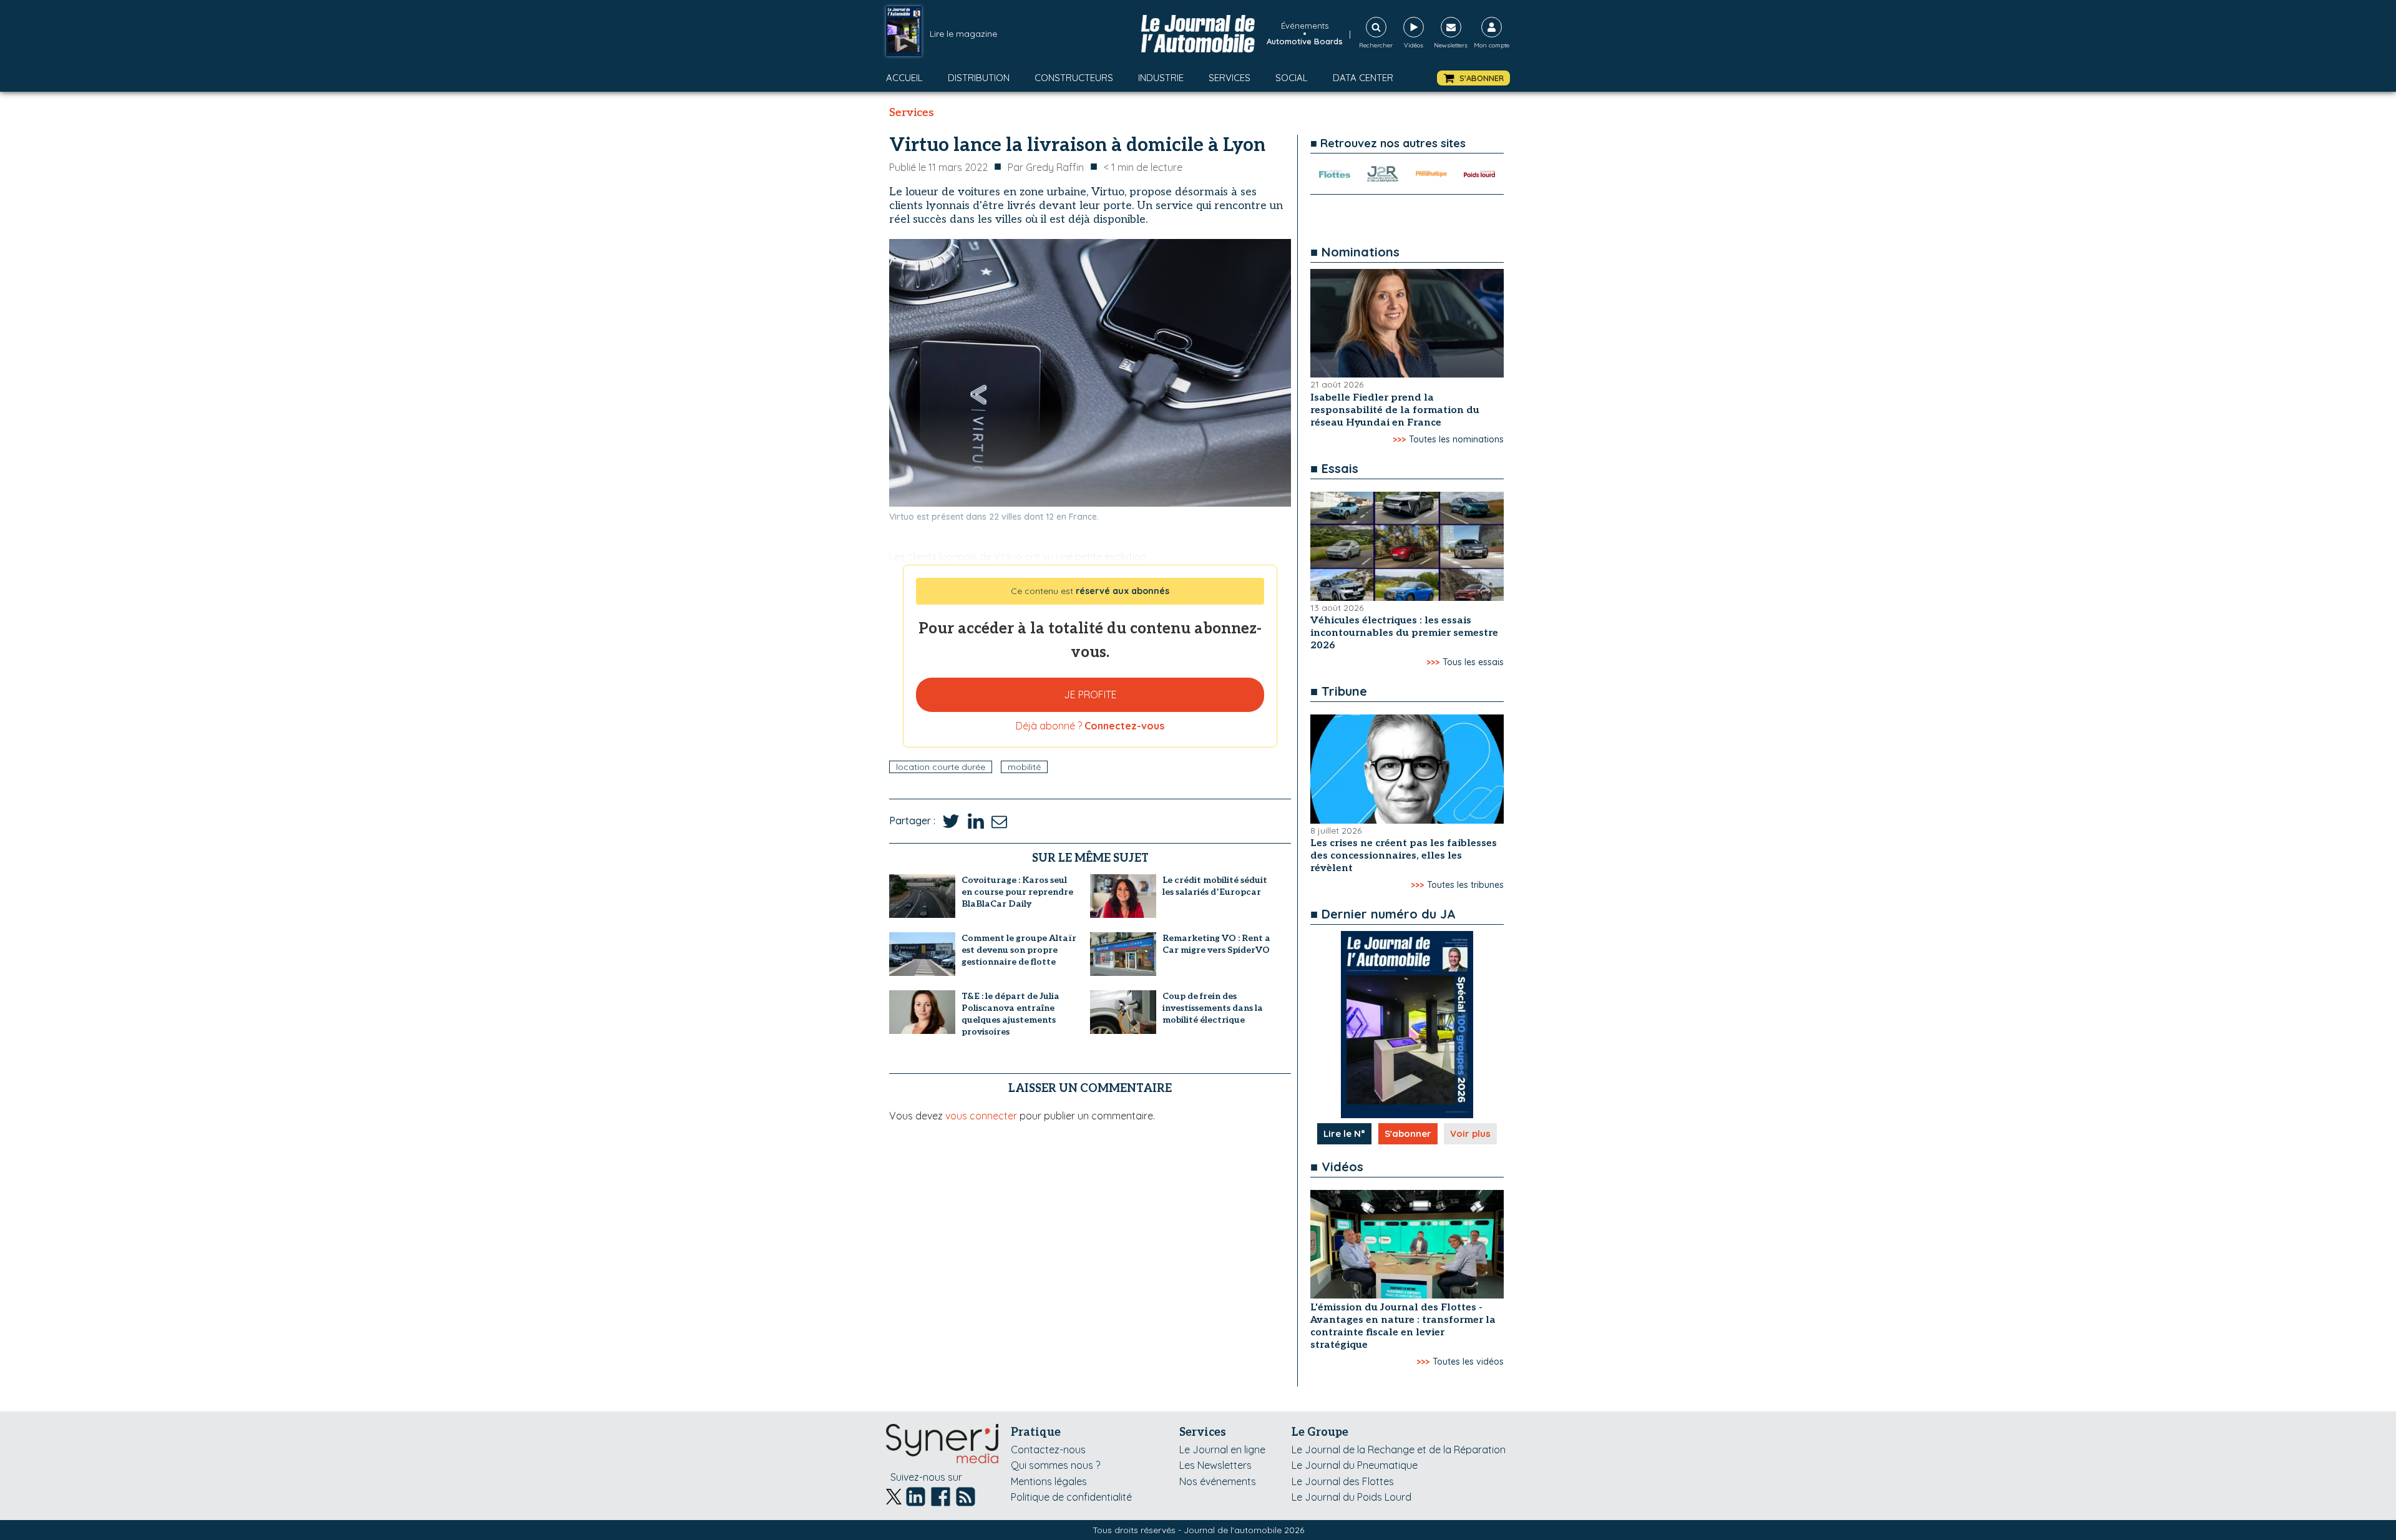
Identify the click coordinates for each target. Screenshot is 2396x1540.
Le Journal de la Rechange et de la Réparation (1399, 1450)
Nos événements (1218, 1481)
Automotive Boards (1305, 41)
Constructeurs (1074, 78)
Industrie (1161, 78)
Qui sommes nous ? (1055, 1465)
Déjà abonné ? (1090, 726)
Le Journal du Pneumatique (1355, 1465)
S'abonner (1408, 1133)
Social (1292, 78)
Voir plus (1470, 1133)
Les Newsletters (1215, 1465)
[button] (1473, 78)
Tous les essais (1473, 662)
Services (1230, 78)
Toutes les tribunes (1465, 885)
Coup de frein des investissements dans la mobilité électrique (1213, 1008)
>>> (1399, 439)
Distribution (979, 78)
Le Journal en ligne (1222, 1450)
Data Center (1363, 78)
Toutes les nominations (1456, 439)
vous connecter (981, 1116)
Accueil (904, 78)
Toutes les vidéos (1468, 1362)
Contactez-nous (1048, 1450)
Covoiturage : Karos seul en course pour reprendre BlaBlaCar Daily (1017, 892)
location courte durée (941, 767)
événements (1305, 26)
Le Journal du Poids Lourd (1351, 1497)
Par (1046, 167)
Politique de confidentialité (1071, 1497)
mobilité (1024, 767)
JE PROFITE (1090, 694)
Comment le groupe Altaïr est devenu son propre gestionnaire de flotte (1019, 950)
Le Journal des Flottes (1343, 1481)
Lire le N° (1344, 1133)
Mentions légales (1049, 1481)
